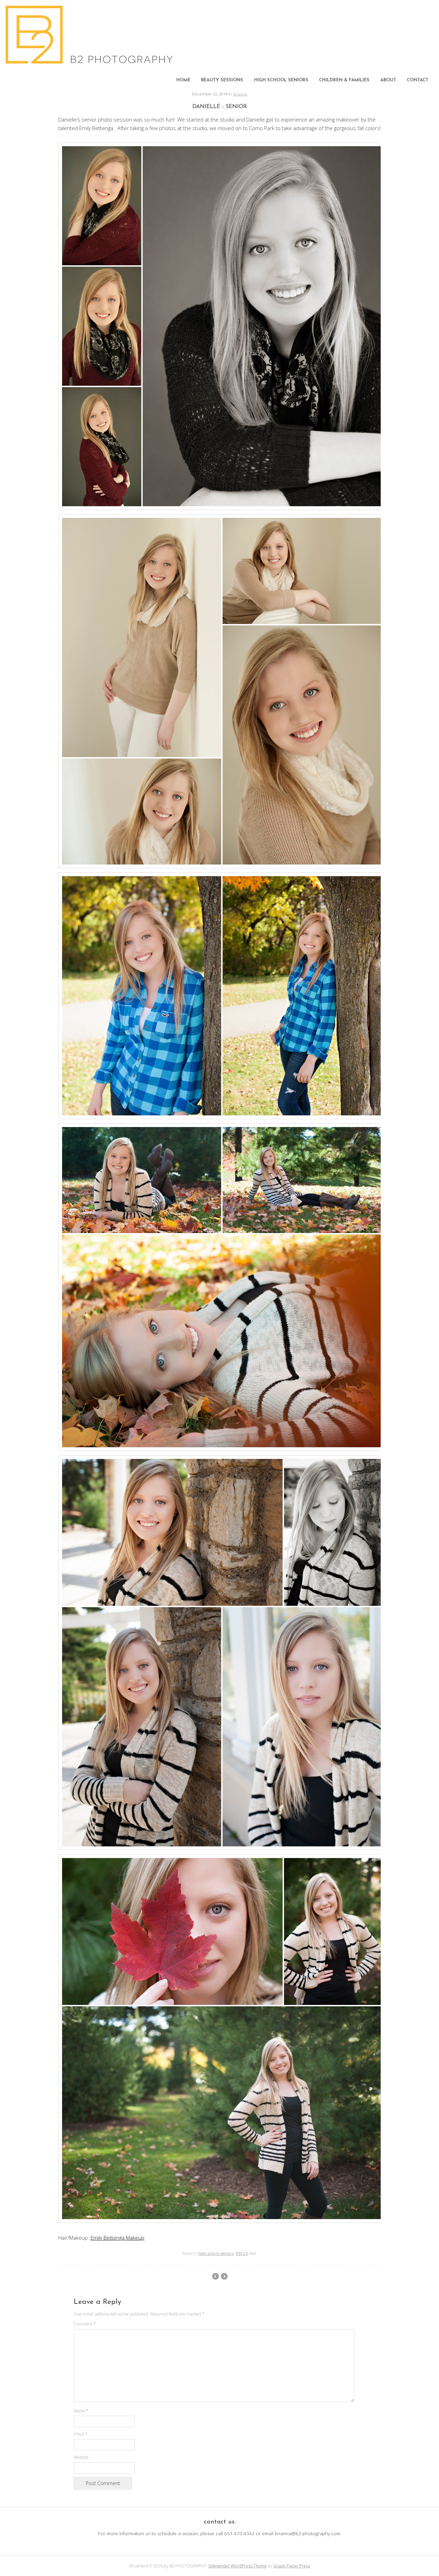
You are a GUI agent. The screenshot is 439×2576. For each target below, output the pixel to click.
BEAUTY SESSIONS (222, 80)
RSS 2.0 (242, 2253)
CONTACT (418, 80)
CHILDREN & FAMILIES (344, 80)
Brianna (240, 94)
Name (81, 2411)
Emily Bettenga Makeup (117, 2238)
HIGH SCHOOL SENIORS (281, 80)
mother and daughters (215, 2276)
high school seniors (216, 2253)
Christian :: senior (224, 2276)
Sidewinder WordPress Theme (238, 2566)
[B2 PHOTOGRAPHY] (91, 62)
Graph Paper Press (292, 2566)
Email (81, 2434)
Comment (85, 2324)
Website (81, 2457)
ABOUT (388, 80)
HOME (183, 80)
